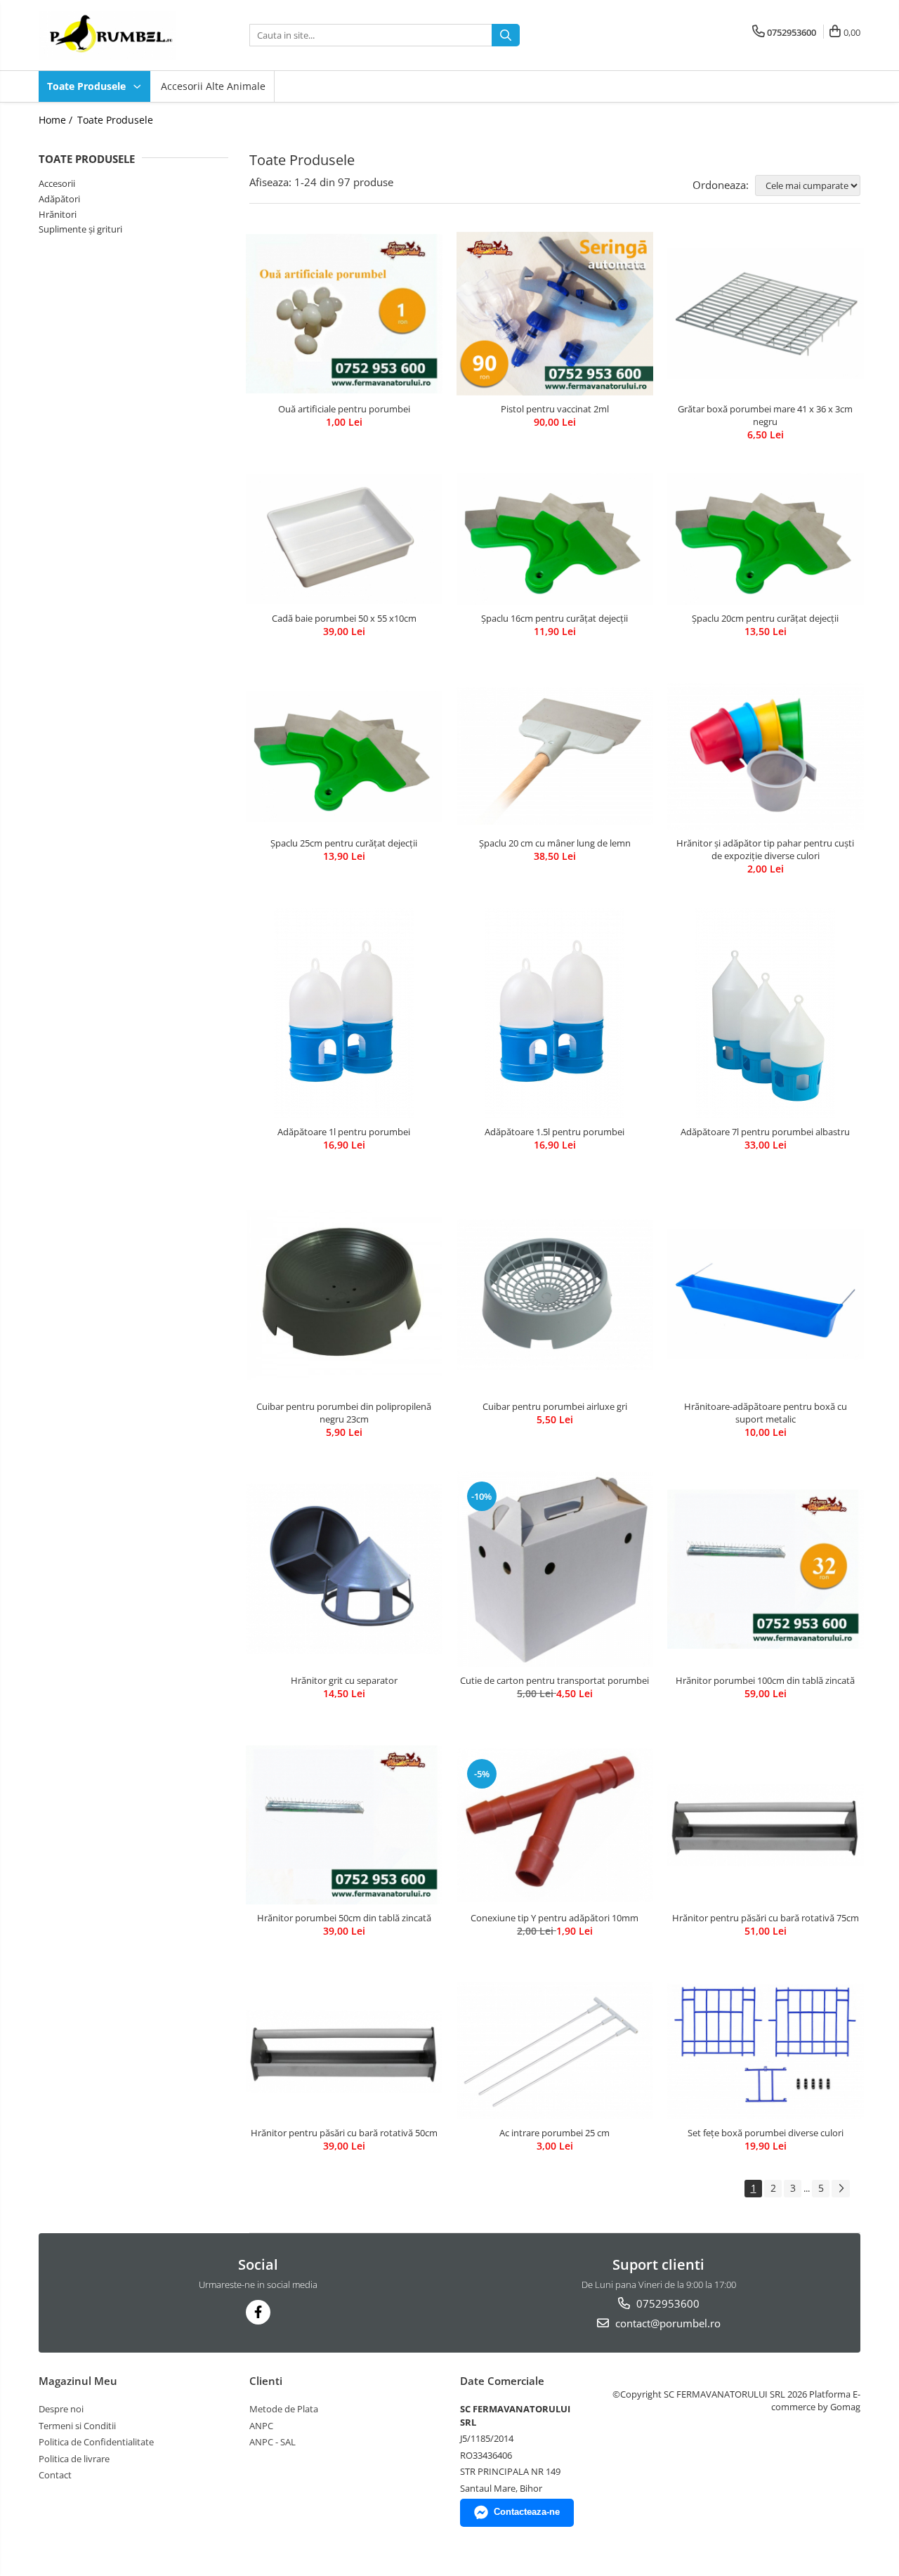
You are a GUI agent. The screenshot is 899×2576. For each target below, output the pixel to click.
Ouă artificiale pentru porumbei (344, 409)
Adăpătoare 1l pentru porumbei (344, 1132)
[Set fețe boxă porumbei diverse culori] (766, 2051)
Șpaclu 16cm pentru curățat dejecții (555, 618)
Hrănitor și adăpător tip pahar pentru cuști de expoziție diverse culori (765, 849)
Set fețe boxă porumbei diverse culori (766, 2133)
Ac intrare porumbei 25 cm (555, 2133)
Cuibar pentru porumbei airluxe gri (555, 1406)
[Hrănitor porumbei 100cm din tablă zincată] (766, 1569)
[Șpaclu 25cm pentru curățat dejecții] (344, 757)
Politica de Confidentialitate (96, 2442)
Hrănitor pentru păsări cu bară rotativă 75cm (766, 1918)
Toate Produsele (88, 86)
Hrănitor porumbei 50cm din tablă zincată (344, 1918)
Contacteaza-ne (527, 2512)
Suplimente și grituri (80, 229)
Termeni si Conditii (77, 2426)
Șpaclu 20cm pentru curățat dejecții (765, 618)
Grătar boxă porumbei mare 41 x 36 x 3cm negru (765, 415)
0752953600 (667, 2303)
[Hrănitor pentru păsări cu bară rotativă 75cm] (766, 1825)
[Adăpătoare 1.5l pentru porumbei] (555, 1013)
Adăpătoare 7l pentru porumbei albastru (765, 1132)
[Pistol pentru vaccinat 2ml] (555, 314)
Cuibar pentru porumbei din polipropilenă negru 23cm (344, 1413)
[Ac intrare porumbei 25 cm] (555, 2051)
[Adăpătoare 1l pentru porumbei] (344, 1013)
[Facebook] (258, 2312)
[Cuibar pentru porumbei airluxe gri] (555, 1295)
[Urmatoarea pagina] (841, 2189)
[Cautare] (506, 35)
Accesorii (57, 183)
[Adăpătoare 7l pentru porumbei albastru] (766, 1013)
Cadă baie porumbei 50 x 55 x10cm (344, 618)
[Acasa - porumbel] (109, 35)
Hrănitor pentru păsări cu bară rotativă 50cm (344, 2133)
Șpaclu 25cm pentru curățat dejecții (344, 843)
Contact (55, 2475)
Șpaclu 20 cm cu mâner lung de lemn (555, 843)
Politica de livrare (74, 2459)
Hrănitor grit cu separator (344, 1680)
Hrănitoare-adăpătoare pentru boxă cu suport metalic (766, 1413)
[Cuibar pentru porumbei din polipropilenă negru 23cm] (344, 1295)
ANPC (261, 2426)
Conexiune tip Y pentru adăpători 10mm (555, 1918)
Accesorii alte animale (213, 86)
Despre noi (61, 2409)
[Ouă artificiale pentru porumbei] (344, 314)
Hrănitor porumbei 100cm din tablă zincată (765, 1680)
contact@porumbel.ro (667, 2323)
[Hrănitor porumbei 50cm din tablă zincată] (344, 1825)
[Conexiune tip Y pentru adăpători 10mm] (555, 1825)
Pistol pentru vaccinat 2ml (555, 409)
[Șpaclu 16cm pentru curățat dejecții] (555, 540)
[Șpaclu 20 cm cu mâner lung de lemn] (555, 756)
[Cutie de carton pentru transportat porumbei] (555, 1569)
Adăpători (59, 199)
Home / (57, 120)
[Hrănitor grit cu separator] (344, 1569)
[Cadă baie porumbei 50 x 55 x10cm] (344, 540)
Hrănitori (58, 214)
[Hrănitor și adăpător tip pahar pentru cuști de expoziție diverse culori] (766, 756)
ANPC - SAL (273, 2442)
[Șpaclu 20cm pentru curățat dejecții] (766, 540)
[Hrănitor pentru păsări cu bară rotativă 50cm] (344, 2052)
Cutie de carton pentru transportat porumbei (555, 1680)
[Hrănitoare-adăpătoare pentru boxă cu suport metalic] (766, 1295)
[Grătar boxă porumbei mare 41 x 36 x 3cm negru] (766, 313)
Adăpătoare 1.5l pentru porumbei (555, 1132)
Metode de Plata (284, 2409)
